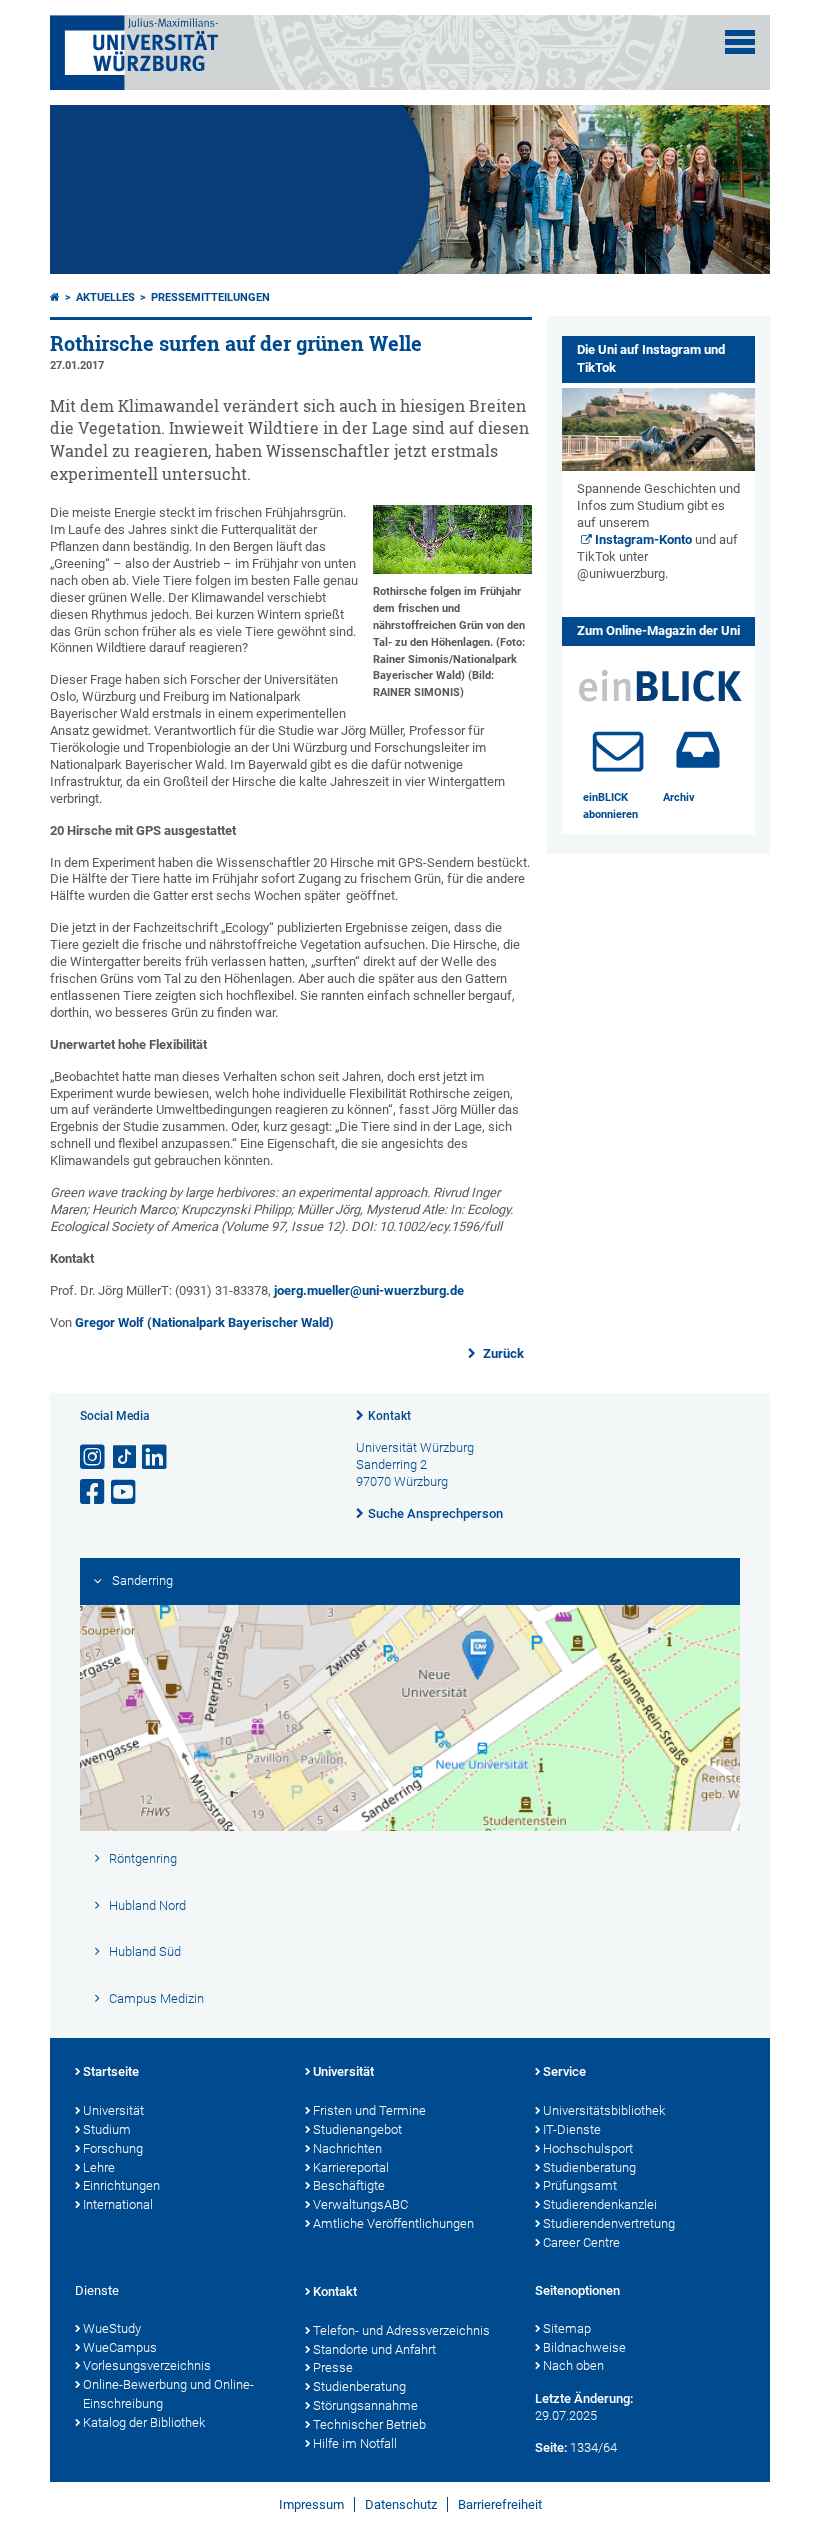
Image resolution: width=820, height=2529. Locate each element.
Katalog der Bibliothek (144, 2422)
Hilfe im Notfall (355, 2443)
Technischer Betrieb (369, 2424)
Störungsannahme (365, 2405)
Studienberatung (589, 2167)
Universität (113, 2110)
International (118, 2204)
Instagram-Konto (643, 539)
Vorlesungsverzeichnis (147, 2365)
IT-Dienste (572, 2129)
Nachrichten (347, 2148)
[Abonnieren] (618, 750)
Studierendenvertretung (609, 2223)
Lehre (99, 2167)
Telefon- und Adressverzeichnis (401, 2330)
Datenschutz (401, 2504)
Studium (107, 2129)
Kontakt (389, 1416)
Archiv (679, 797)
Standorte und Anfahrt (374, 2349)
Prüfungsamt (580, 2185)
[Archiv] (698, 750)
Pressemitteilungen (210, 297)
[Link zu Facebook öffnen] (94, 1492)
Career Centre (581, 2242)
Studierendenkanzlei (600, 2204)
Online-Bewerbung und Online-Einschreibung (168, 2394)
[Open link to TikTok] (125, 1457)
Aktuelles (105, 297)
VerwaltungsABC (360, 2204)
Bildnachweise (584, 2347)
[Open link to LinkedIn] (156, 1457)
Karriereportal (351, 2167)
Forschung (113, 2148)
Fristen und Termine (369, 2110)
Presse (333, 2367)
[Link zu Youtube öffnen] (125, 1492)
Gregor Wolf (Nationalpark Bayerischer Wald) (204, 1322)
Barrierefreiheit (500, 2504)
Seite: (551, 2447)
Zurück (502, 1353)
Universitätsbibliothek (604, 2110)
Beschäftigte (349, 2185)
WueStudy (112, 2328)
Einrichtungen (121, 2185)
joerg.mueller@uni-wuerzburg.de (369, 1290)
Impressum (311, 2504)
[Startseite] (55, 297)
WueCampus (120, 2347)
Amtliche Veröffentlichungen (393, 2223)
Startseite (111, 2071)
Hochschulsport (588, 2148)
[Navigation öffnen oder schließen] (740, 42)
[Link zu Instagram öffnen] (94, 1457)
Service (564, 2071)
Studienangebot (357, 2129)
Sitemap (567, 2328)
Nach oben (573, 2365)
